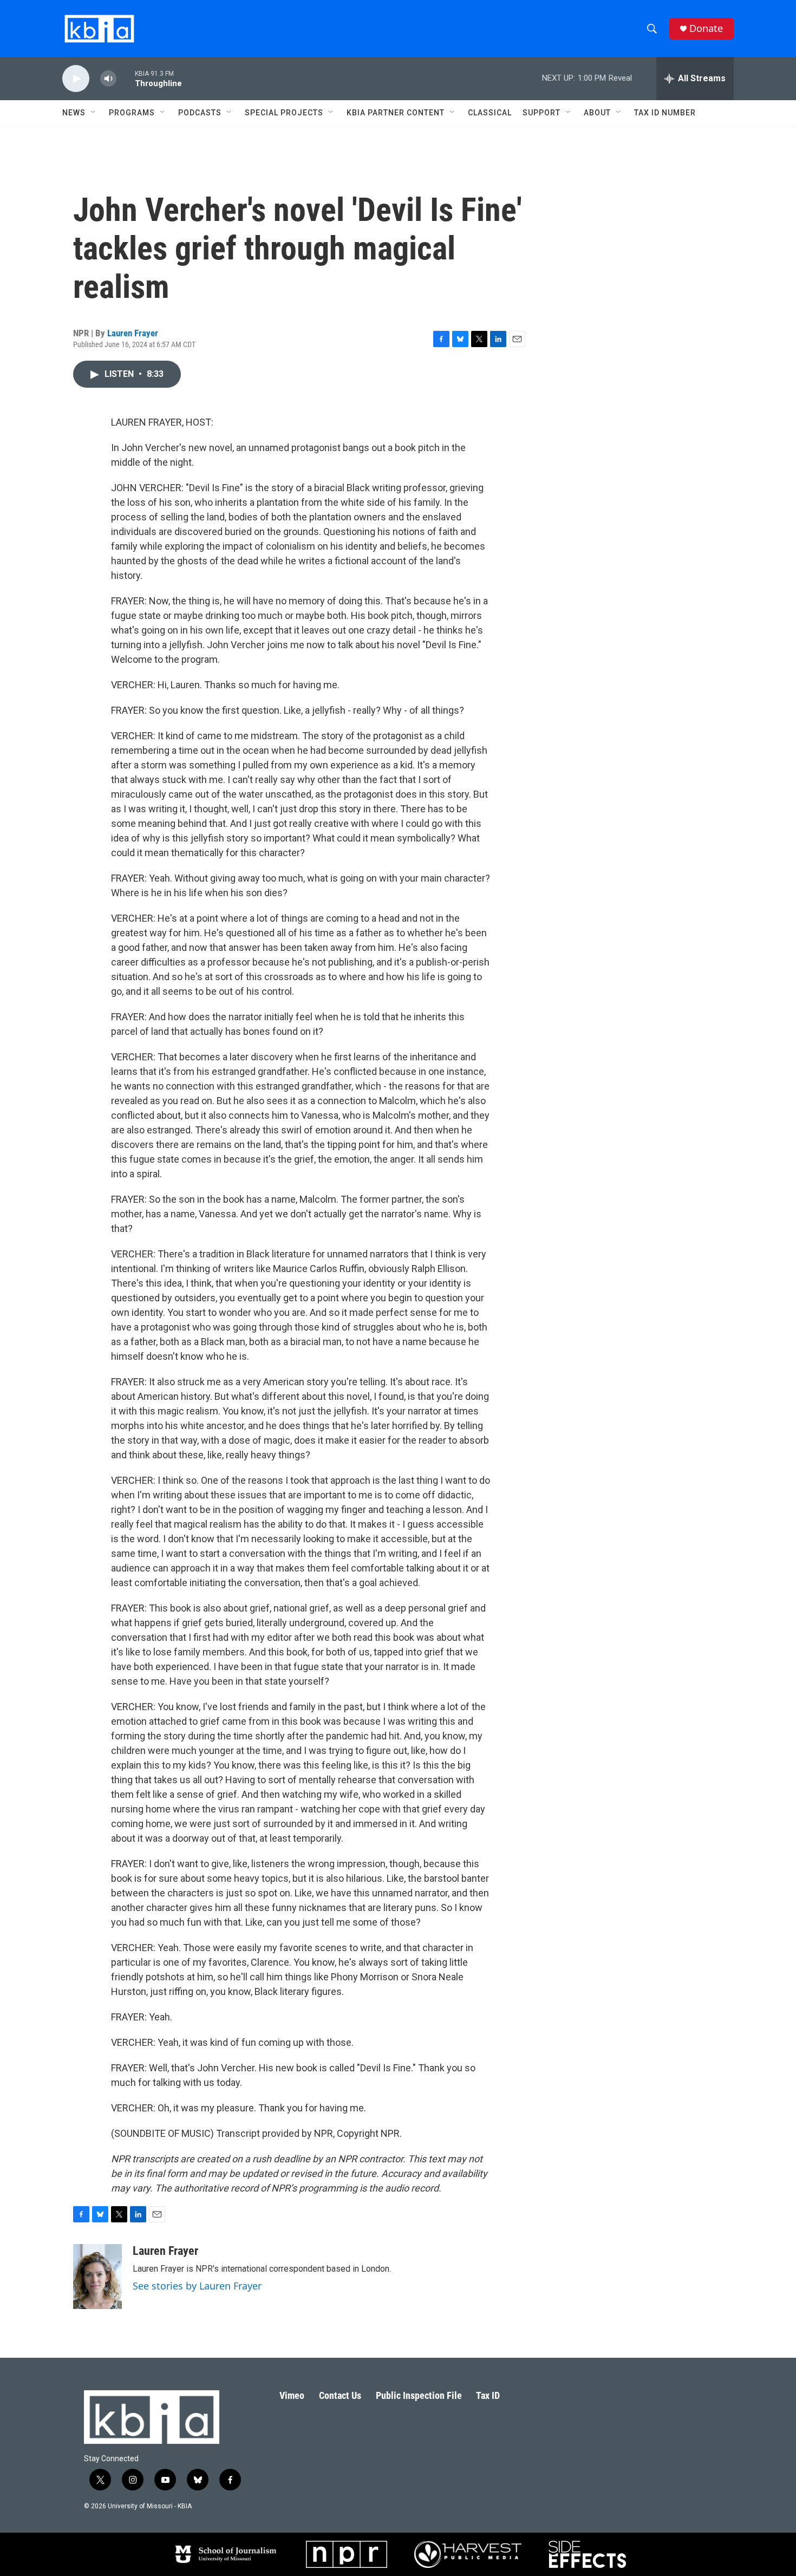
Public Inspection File (419, 2395)
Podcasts (200, 113)
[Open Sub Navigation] (94, 113)
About (597, 113)
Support (541, 113)
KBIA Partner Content (396, 113)
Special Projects (284, 113)
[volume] (108, 79)
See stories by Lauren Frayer (197, 2286)
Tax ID (488, 2395)
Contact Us (340, 2395)
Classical (490, 113)
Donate (706, 28)
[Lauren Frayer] (97, 2277)
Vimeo (292, 2395)
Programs (132, 113)
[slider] (126, 78)
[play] (76, 79)
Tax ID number (665, 113)
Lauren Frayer (133, 333)
